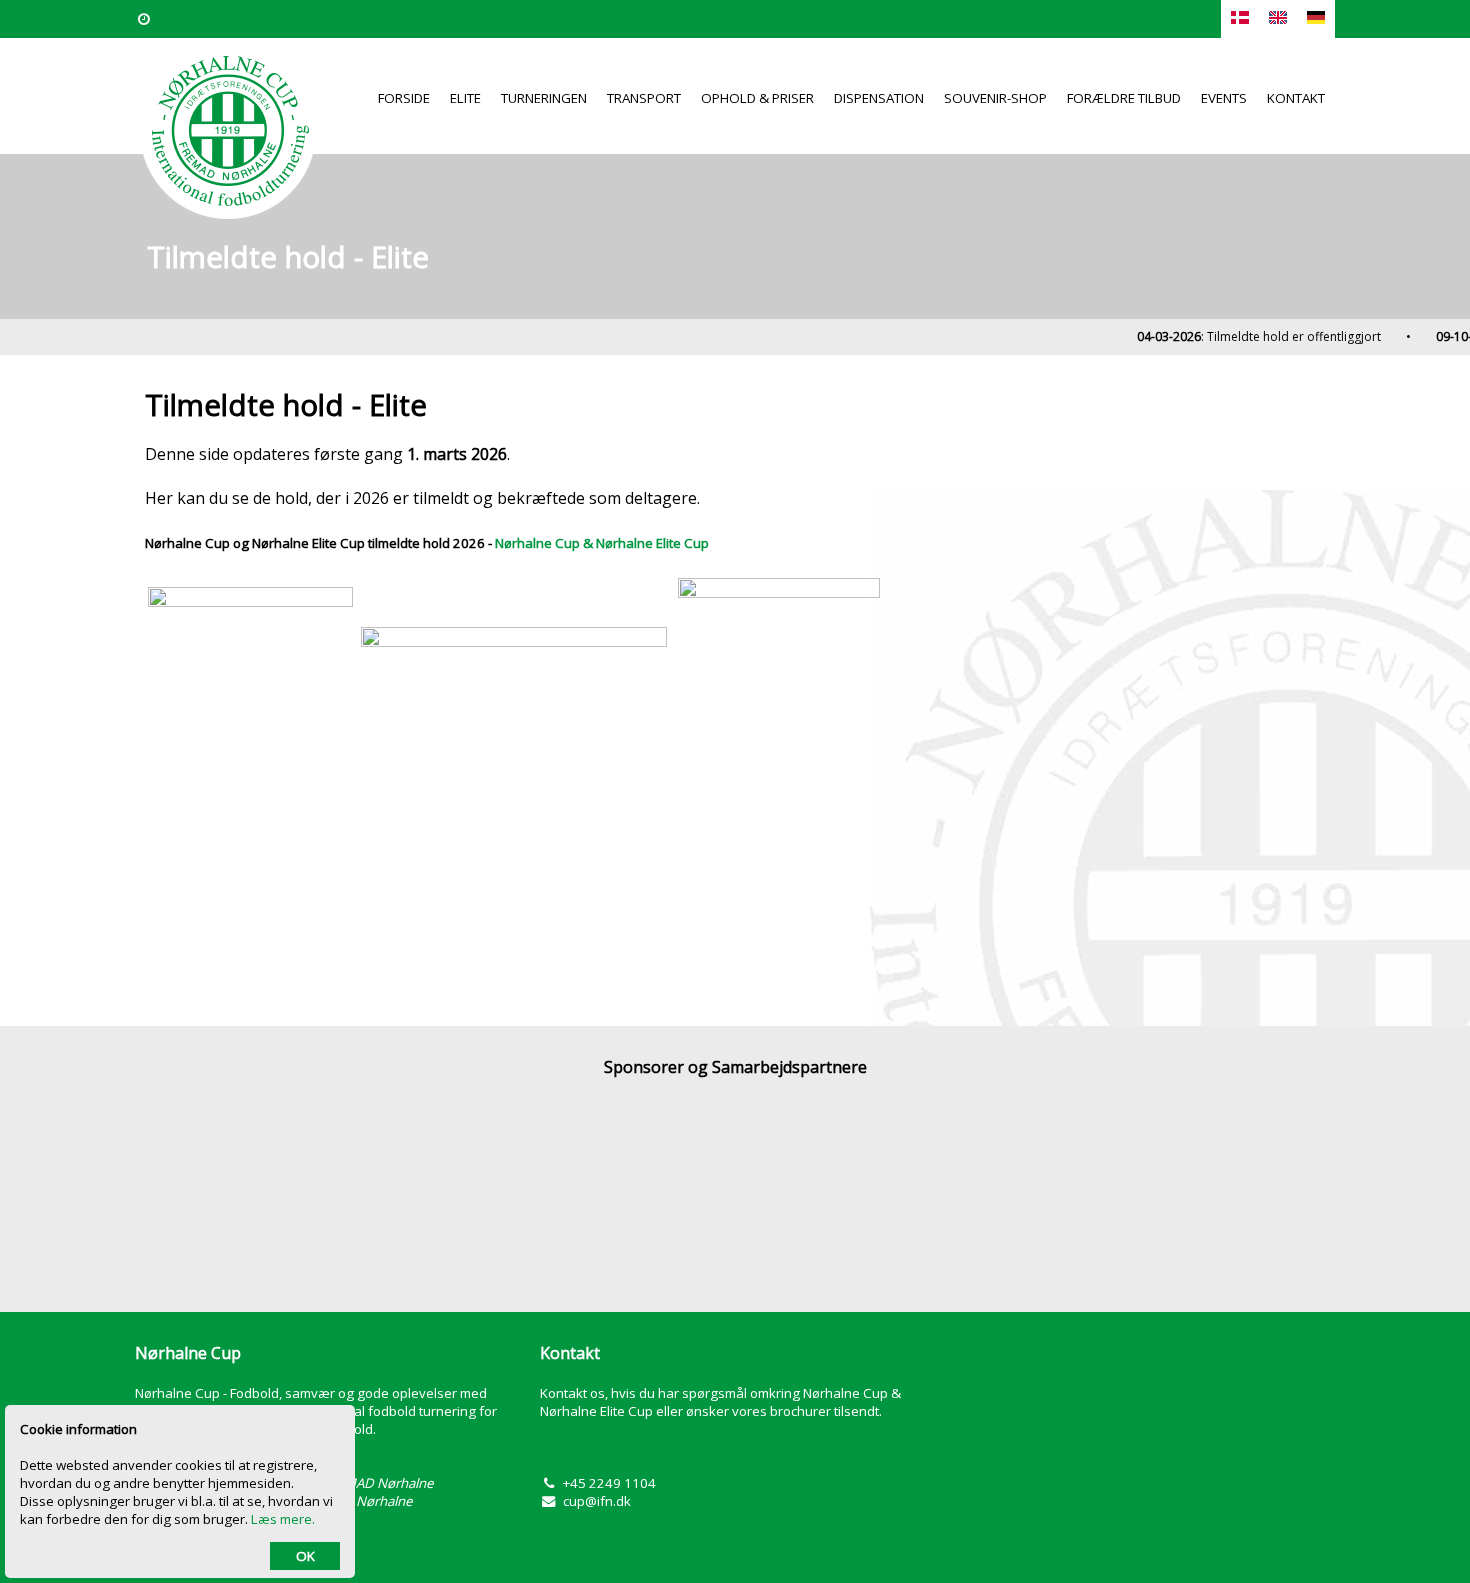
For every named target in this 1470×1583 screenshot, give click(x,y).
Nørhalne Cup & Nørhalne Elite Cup (602, 543)
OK (305, 1556)
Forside (404, 98)
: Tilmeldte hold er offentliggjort (1246, 336)
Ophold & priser (757, 98)
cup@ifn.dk (597, 1501)
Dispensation (879, 98)
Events (1224, 98)
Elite (465, 98)
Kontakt (1296, 98)
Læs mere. (283, 1519)
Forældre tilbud (1124, 98)
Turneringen (544, 98)
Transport (644, 98)
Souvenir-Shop (995, 98)
